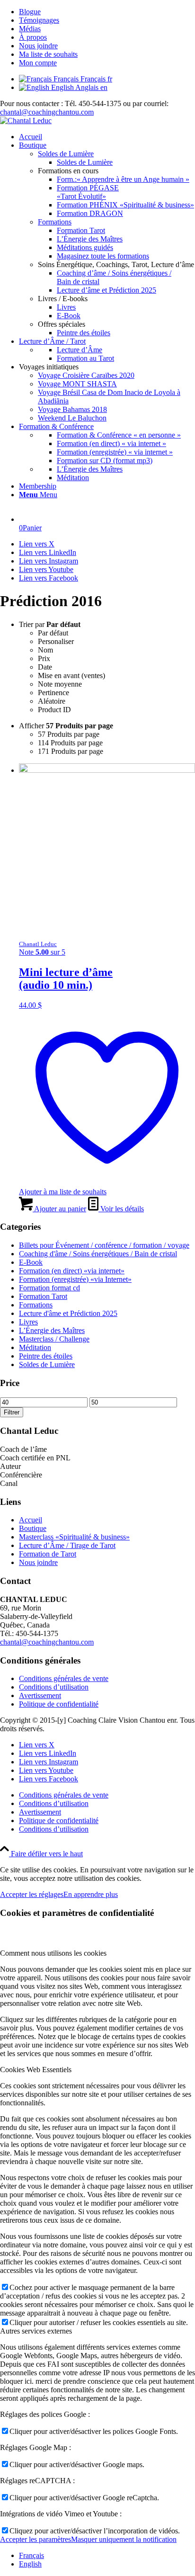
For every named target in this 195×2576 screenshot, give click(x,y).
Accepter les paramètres (35, 2539)
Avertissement (40, 1695)
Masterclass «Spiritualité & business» (74, 1537)
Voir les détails (121, 1209)
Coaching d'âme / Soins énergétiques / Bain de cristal (98, 1254)
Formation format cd (49, 1288)
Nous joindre (38, 46)
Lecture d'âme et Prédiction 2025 (68, 1313)
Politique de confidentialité (59, 1704)
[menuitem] (107, 12)
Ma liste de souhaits (48, 54)
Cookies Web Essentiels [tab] (36, 2070)
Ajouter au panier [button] (59, 1209)
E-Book (31, 1262)
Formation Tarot (43, 1296)
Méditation (35, 1347)
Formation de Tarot (48, 1554)
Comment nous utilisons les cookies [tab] (53, 1953)
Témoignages (39, 20)
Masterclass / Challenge (54, 1339)
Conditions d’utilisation (54, 1687)
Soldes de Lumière (66, 154)
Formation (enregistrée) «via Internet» (75, 1279)
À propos (33, 37)
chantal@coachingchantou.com (47, 112)
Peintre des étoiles (46, 1356)
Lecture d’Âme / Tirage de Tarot (67, 1545)
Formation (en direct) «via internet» (72, 1271)
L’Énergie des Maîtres (52, 1330)
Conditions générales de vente (64, 1678)
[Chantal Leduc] (26, 121)
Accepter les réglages (32, 1894)
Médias (30, 29)
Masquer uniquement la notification (124, 2539)
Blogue (30, 12)
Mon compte (38, 63)
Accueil (31, 1520)
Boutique (33, 1528)
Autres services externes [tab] (36, 2331)
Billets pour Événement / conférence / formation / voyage (104, 1245)
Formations (55, 222)
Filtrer (12, 1412)
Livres (28, 1322)
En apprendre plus (91, 1894)
